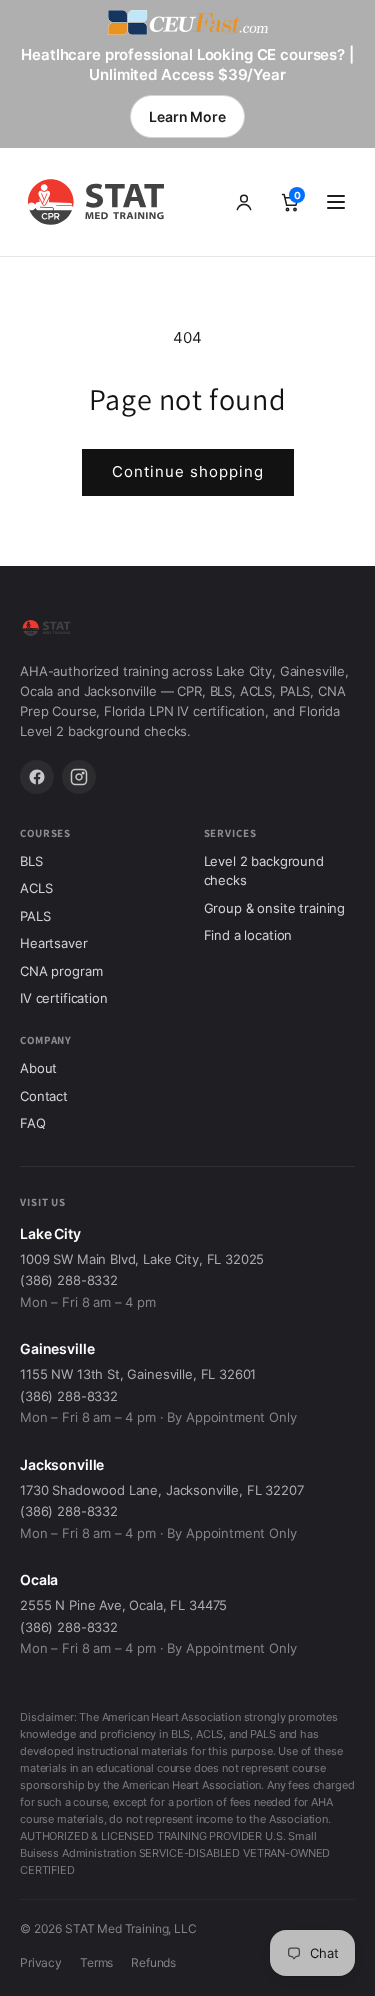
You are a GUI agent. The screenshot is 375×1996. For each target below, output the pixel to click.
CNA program (61, 971)
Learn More (187, 116)
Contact (44, 1096)
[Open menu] (336, 202)
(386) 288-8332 (69, 1280)
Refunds (153, 1962)
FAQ (33, 1123)
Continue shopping (188, 471)
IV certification (64, 998)
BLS (31, 861)
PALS (35, 916)
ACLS (36, 888)
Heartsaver (54, 943)
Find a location (248, 935)
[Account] (244, 202)
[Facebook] (37, 777)
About (38, 1068)
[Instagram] (79, 777)
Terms (96, 1962)
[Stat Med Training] (100, 202)
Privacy (41, 1962)
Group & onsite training (275, 908)
